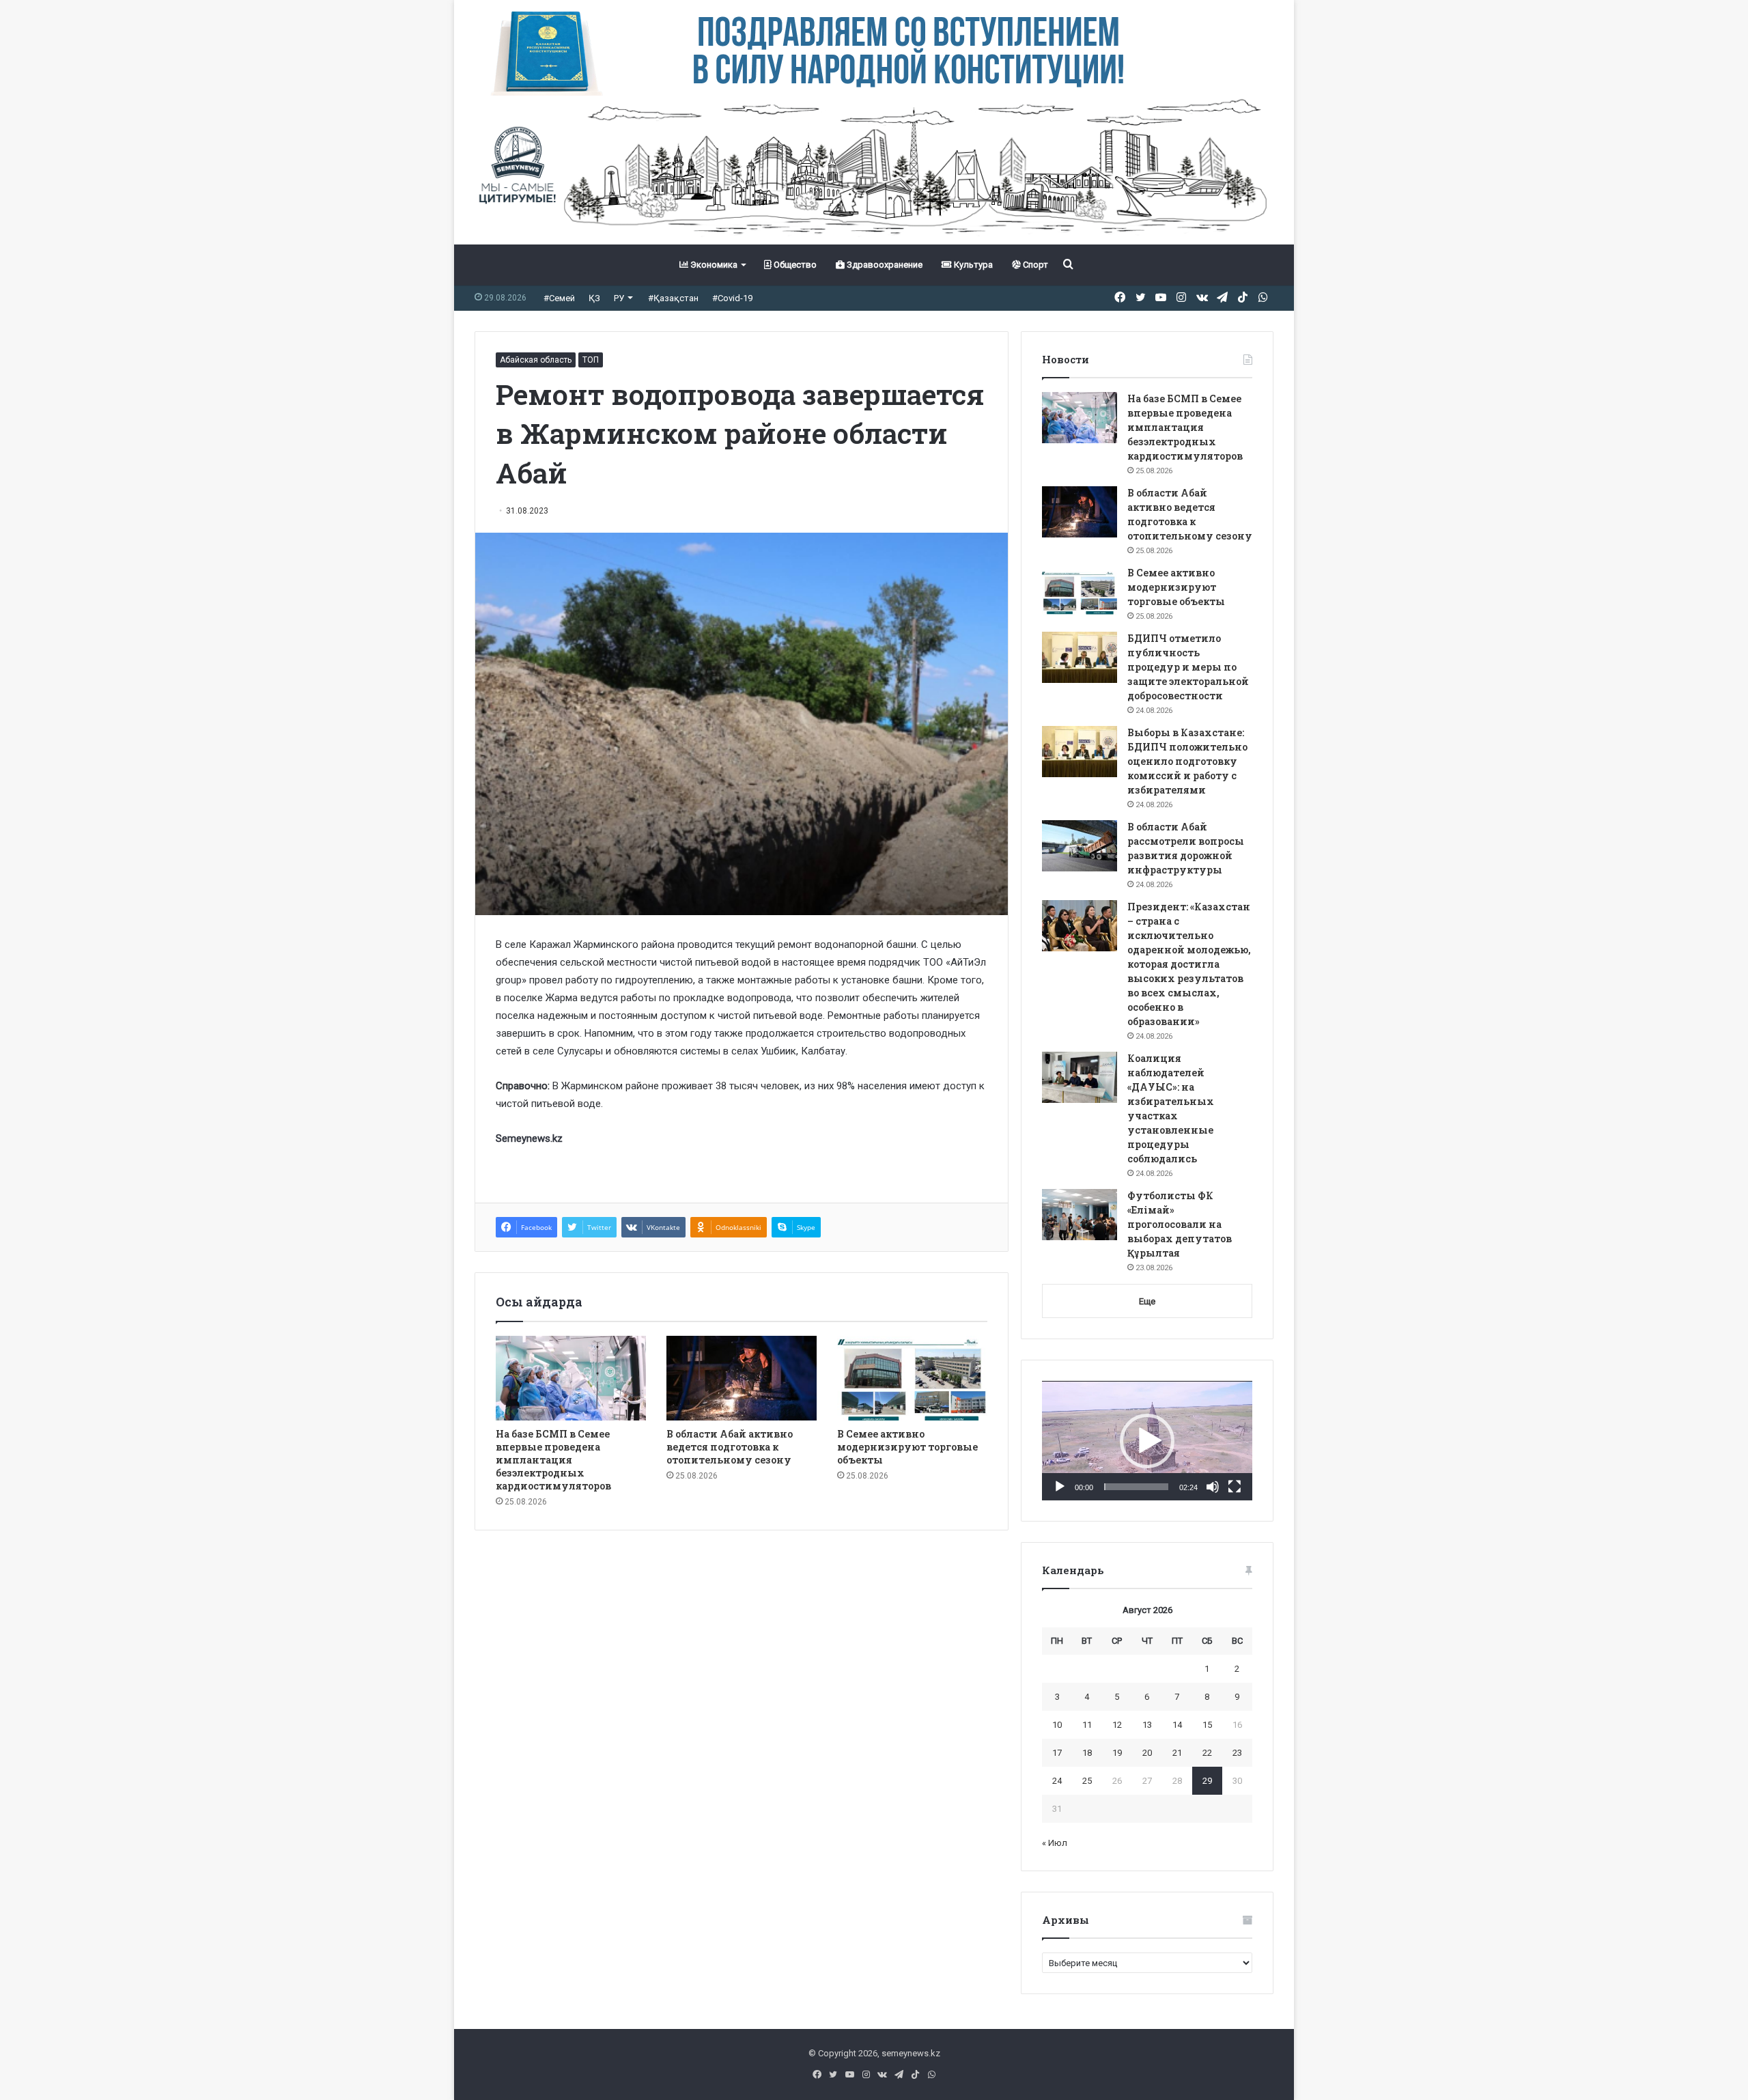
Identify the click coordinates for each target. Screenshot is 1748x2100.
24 (1057, 1781)
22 (1207, 1753)
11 (1087, 1725)
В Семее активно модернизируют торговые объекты (907, 1447)
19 (1117, 1753)
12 (1117, 1725)
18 (1087, 1753)
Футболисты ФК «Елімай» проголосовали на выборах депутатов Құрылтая (1180, 1224)
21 (1177, 1753)
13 (1147, 1725)
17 (1057, 1753)
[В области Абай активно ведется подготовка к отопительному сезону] (742, 1378)
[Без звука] (1213, 1487)
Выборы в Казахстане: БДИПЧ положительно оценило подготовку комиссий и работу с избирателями (1187, 761)
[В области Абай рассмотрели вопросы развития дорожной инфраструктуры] (1080, 846)
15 (1207, 1725)
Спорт (1034, 265)
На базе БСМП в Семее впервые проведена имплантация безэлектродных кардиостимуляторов (553, 1460)
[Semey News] (874, 170)
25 (1087, 1781)
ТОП (591, 360)
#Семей (559, 298)
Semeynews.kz (529, 1138)
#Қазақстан (673, 298)
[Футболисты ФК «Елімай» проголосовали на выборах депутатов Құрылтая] (1080, 1215)
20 (1147, 1753)
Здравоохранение (884, 265)
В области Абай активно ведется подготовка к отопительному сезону (730, 1447)
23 (1237, 1753)
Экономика (713, 265)
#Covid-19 (732, 298)
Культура (972, 265)
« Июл (1055, 1843)
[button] (1147, 1441)
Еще (1147, 1301)
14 (1177, 1725)
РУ (619, 298)
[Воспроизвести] (1060, 1487)
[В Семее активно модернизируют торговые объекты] (912, 1378)
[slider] (1136, 1487)
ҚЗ (594, 298)
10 (1057, 1725)
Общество (794, 265)
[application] (1147, 1441)
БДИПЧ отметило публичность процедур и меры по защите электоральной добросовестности (1188, 667)
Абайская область (536, 360)
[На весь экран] (1235, 1487)
